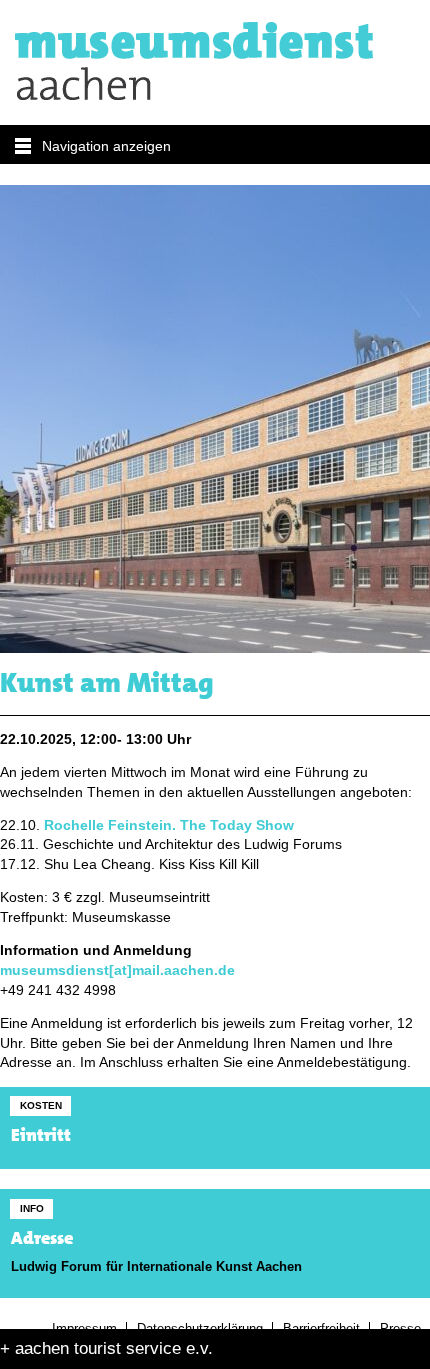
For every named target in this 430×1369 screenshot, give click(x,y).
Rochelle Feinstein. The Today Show (169, 825)
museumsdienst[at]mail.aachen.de (117, 970)
